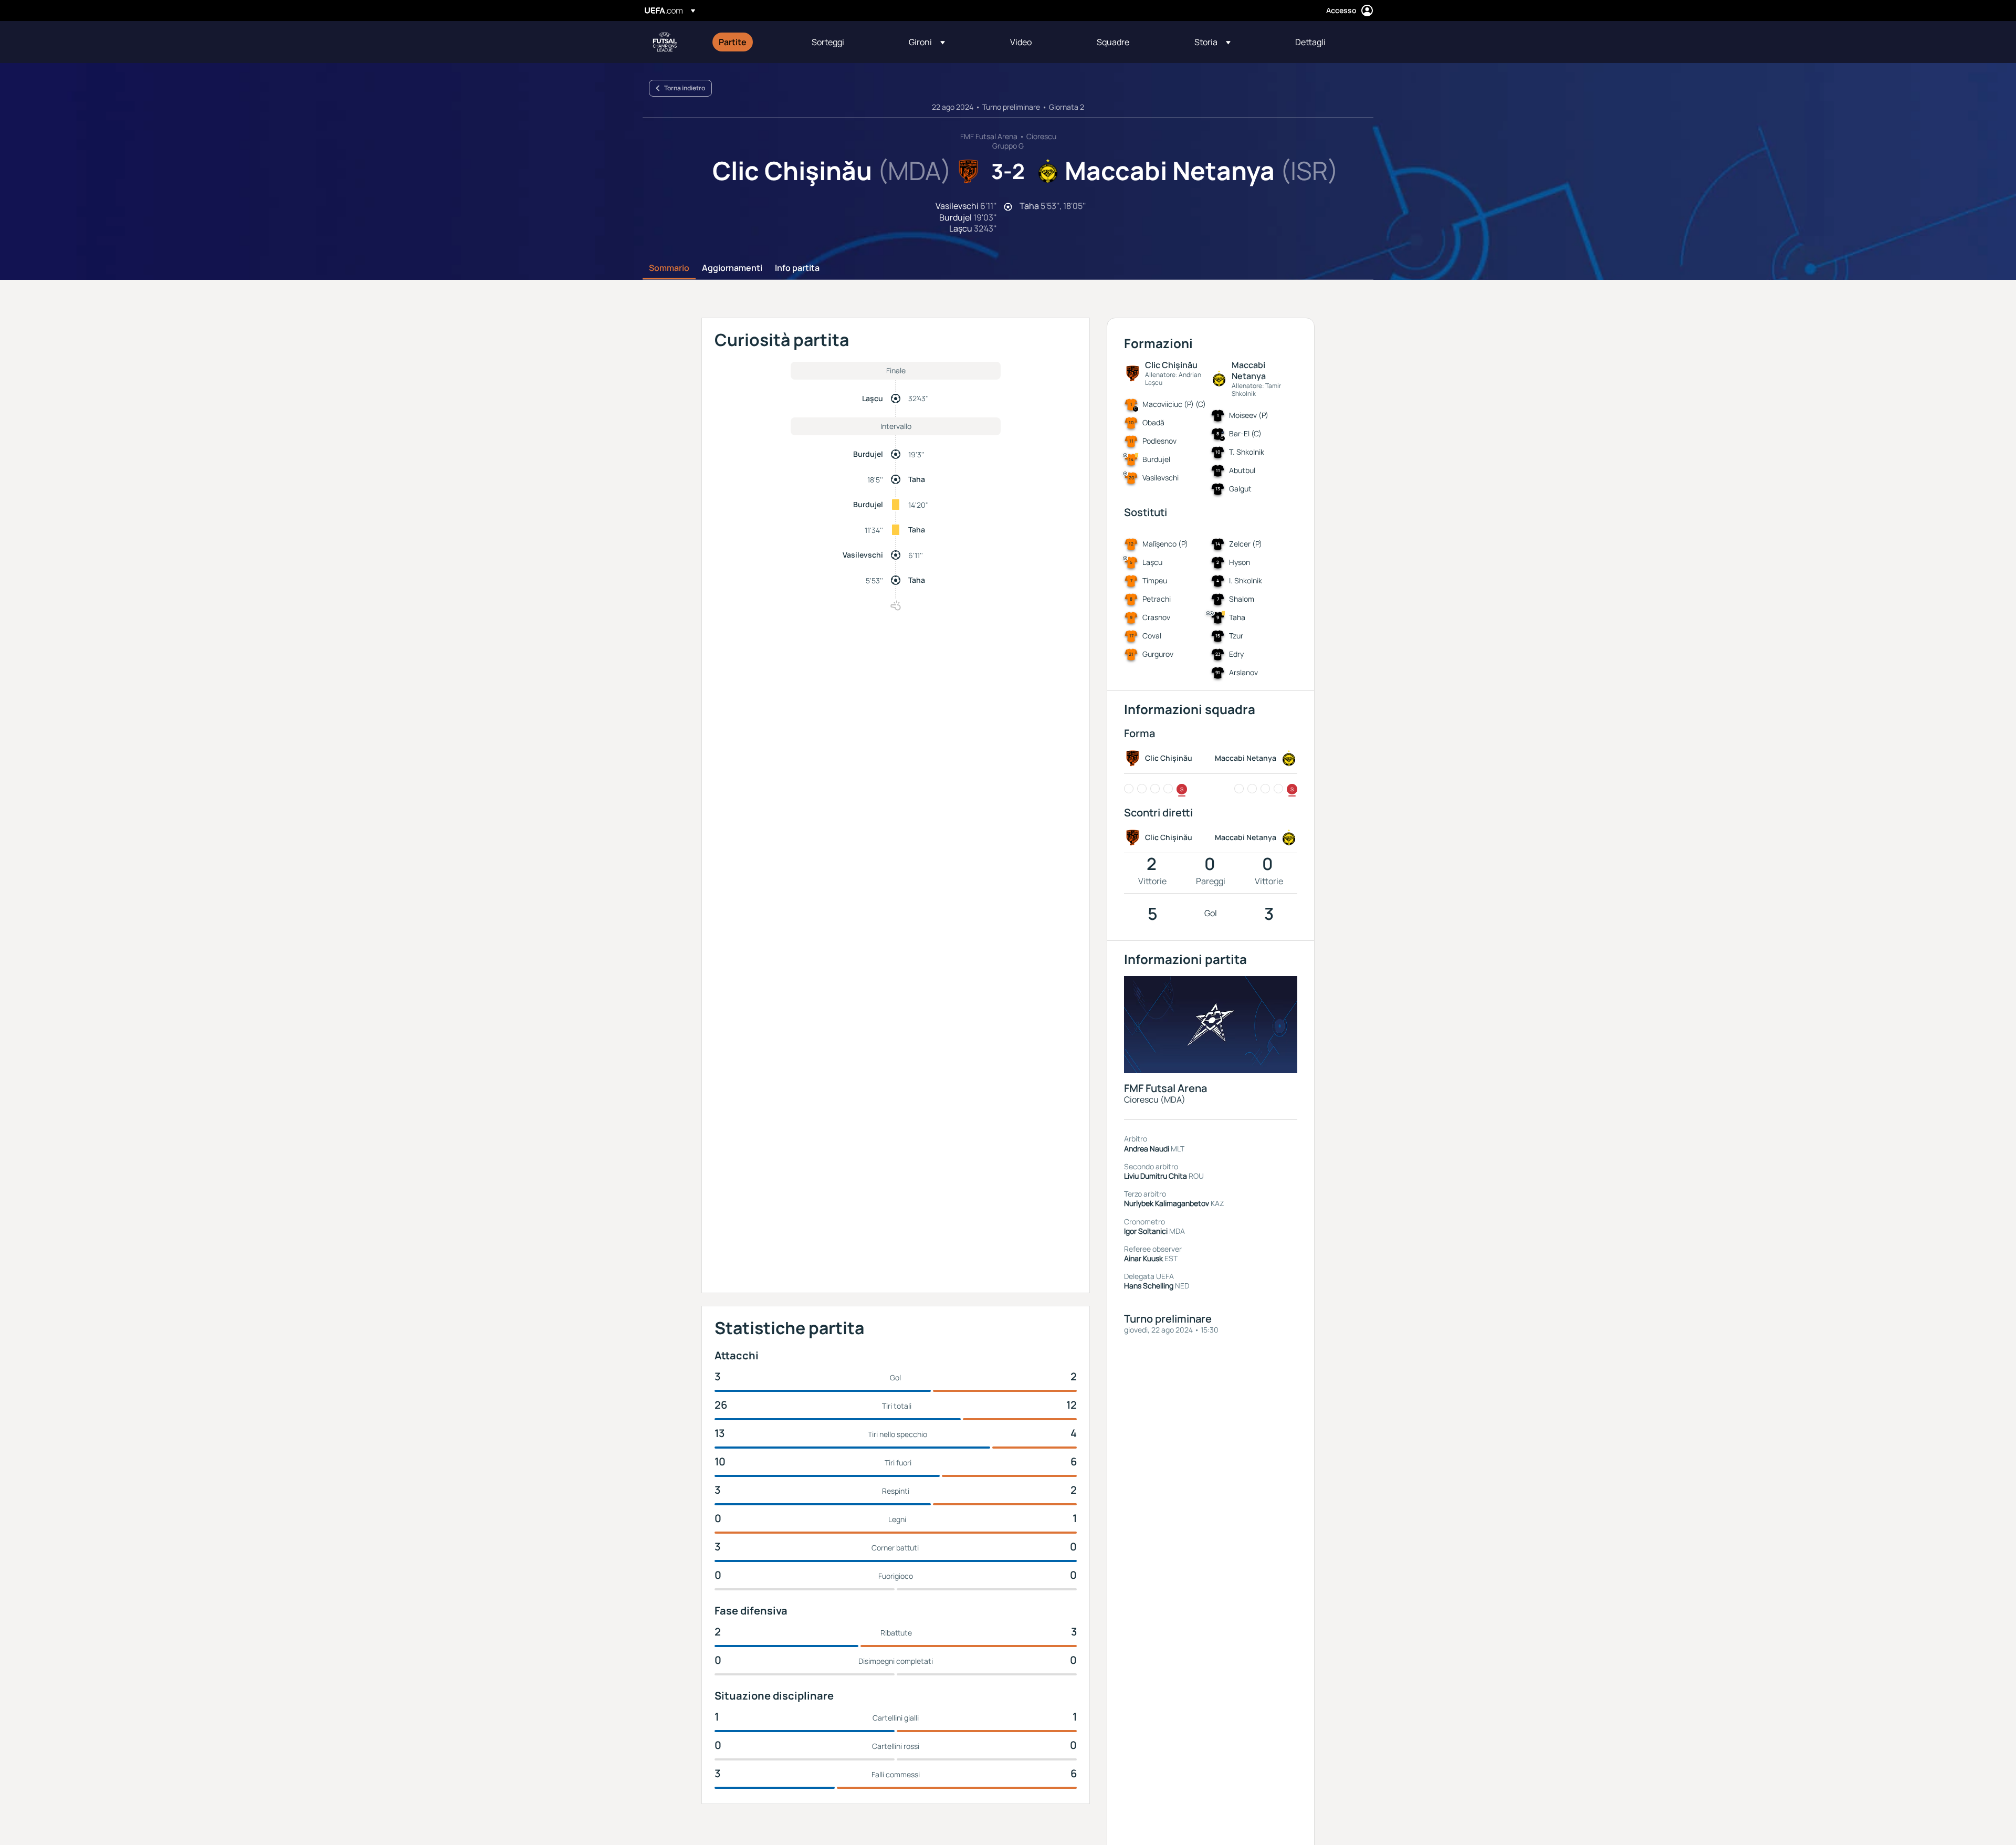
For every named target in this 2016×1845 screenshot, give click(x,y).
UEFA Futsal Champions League (665, 42)
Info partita (797, 268)
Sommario (669, 268)
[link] (733, 42)
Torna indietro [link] (685, 88)
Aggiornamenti (732, 268)
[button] (927, 42)
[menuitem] (752, 42)
